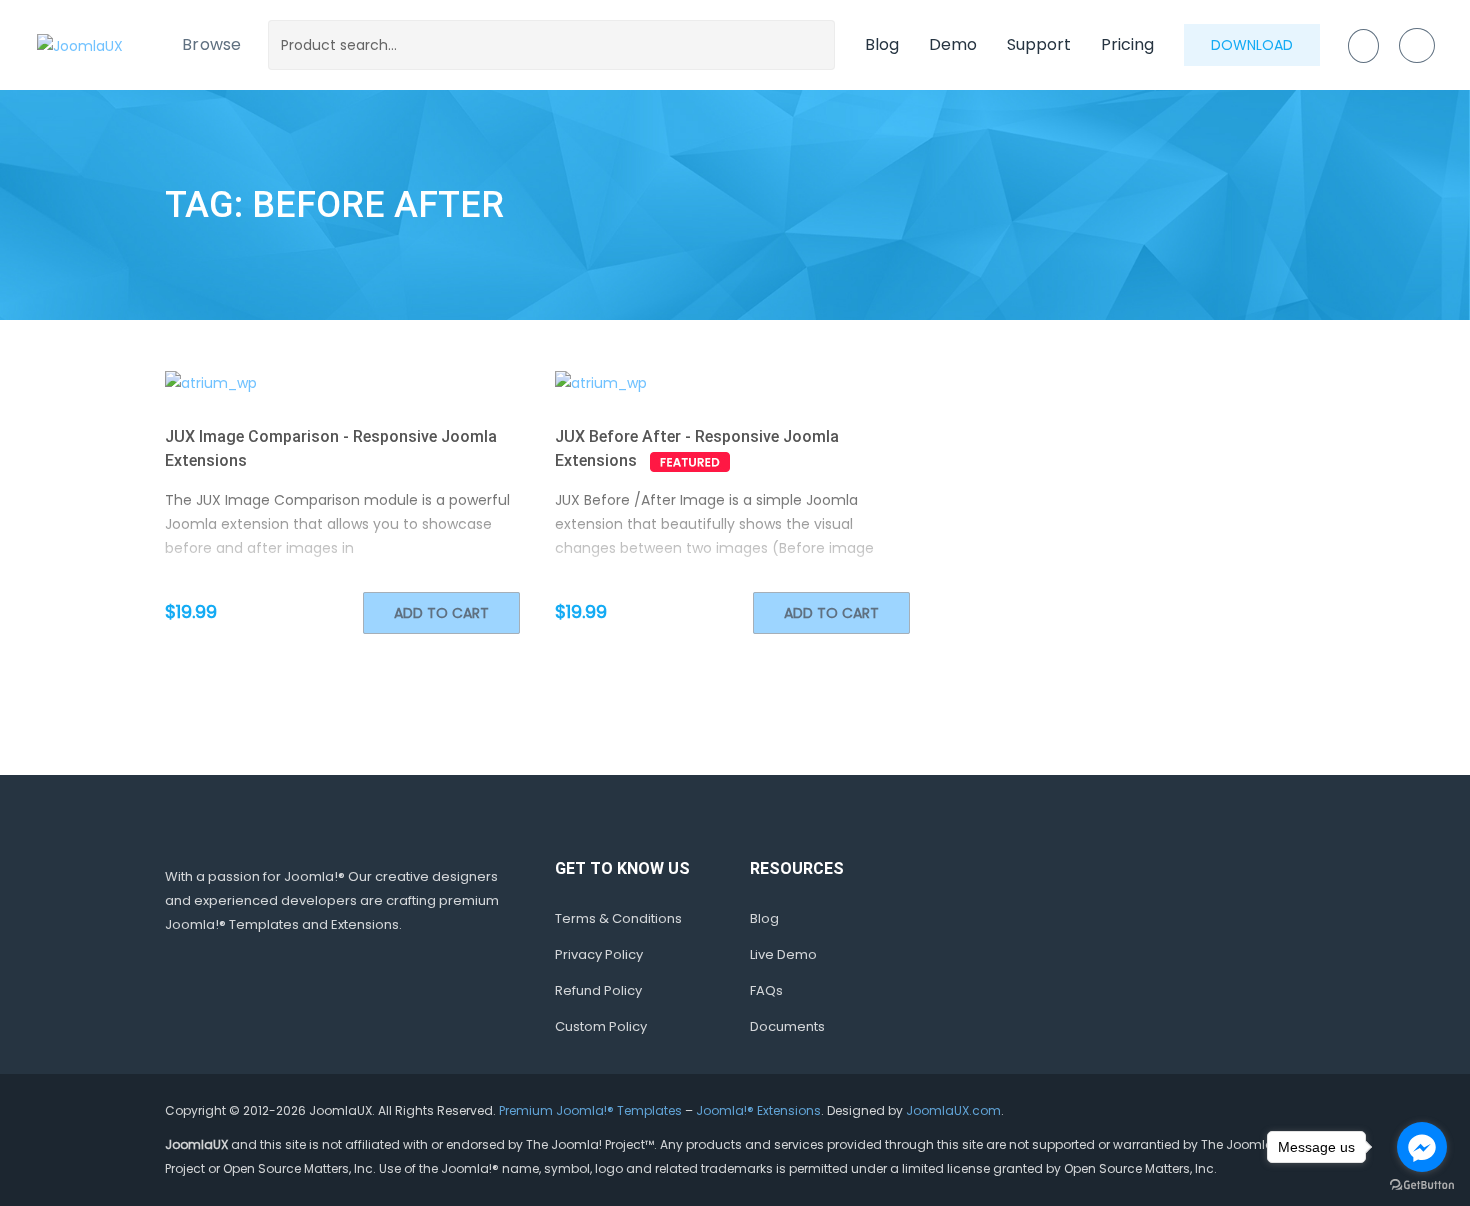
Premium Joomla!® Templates (590, 1110)
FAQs (766, 990)
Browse (212, 44)
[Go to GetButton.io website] (1422, 1185)
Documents (787, 1026)
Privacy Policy (599, 954)
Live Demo (783, 954)
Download (1252, 45)
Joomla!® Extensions (758, 1110)
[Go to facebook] (1422, 1147)
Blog (882, 44)
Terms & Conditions (618, 918)
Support (1039, 44)
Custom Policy (601, 1026)
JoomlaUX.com (953, 1110)
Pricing (1127, 44)
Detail (380, 382)
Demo (953, 44)
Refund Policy (598, 990)
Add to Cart (441, 613)
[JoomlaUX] (80, 44)
